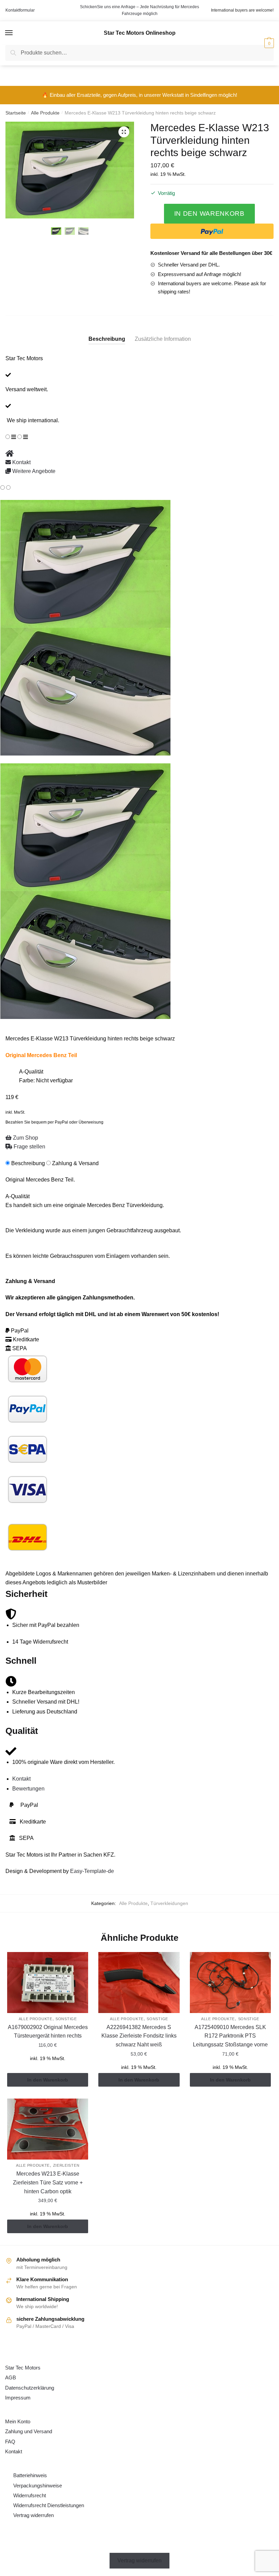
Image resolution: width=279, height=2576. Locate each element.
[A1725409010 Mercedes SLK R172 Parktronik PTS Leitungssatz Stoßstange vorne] (230, 1983)
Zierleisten (66, 2165)
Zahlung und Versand (29, 2431)
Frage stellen (29, 1147)
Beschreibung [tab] (107, 339)
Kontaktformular (20, 10)
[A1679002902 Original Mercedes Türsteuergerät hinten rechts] (48, 1983)
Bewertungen (28, 1789)
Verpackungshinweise (38, 2486)
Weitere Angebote (33, 471)
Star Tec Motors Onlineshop (140, 33)
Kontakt (21, 462)
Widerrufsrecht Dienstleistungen (49, 2505)
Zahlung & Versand (75, 1163)
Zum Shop (25, 1138)
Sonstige (66, 2019)
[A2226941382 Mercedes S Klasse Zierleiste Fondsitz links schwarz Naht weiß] (139, 1983)
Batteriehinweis (30, 2475)
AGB (11, 2377)
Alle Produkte (45, 113)
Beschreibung (28, 1163)
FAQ (10, 2442)
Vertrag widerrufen (34, 2515)
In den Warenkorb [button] (48, 2080)
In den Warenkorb (209, 214)
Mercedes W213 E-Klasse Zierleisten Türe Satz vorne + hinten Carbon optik (48, 2183)
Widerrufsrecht (30, 2495)
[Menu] (9, 33)
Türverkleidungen (169, 1903)
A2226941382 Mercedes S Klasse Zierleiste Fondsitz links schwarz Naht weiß (139, 2036)
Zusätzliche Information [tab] (163, 339)
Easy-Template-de (92, 1871)
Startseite (16, 113)
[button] (124, 132)
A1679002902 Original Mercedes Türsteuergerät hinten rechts (48, 2032)
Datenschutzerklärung (30, 2388)
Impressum (18, 2398)
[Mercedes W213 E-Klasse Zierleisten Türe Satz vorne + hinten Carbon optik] (48, 2129)
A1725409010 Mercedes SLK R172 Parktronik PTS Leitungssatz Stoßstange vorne (230, 2036)
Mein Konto (18, 2421)
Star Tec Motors (23, 2368)
